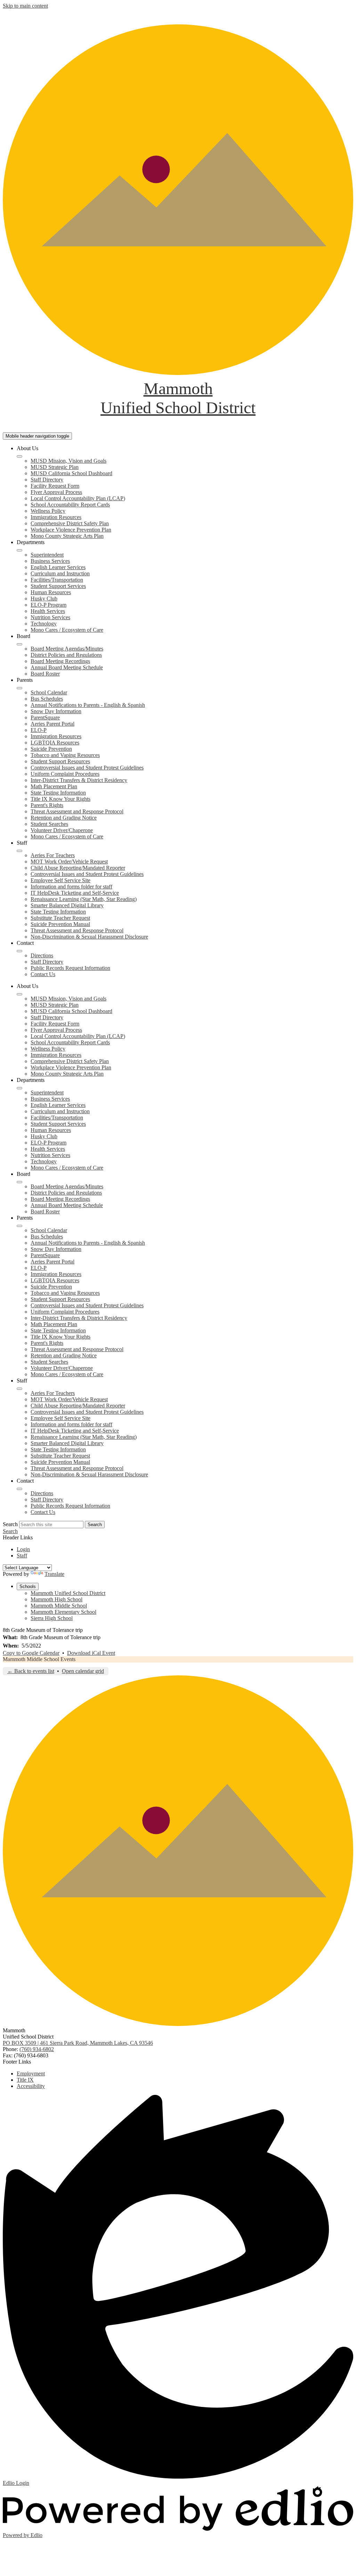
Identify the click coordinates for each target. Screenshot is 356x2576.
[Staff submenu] (19, 851)
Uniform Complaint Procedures (65, 774)
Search (10, 1524)
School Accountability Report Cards (70, 505)
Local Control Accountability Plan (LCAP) (78, 498)
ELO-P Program (48, 605)
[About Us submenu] (19, 456)
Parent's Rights (47, 805)
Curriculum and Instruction (60, 573)
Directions (42, 955)
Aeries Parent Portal (52, 724)
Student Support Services (58, 586)
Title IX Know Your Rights (60, 799)
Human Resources (51, 592)
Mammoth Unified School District (68, 1593)
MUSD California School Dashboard (71, 473)
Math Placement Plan (54, 786)
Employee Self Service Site (60, 880)
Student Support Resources (60, 761)
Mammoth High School (56, 1599)
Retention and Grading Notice (64, 818)
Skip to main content (25, 6)
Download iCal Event (91, 1653)
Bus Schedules (47, 699)
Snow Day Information (56, 711)
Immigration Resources (56, 517)
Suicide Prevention (51, 749)
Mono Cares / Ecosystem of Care (67, 630)
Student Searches (49, 824)
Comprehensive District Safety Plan (70, 523)
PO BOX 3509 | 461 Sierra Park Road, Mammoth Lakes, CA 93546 (78, 2043)
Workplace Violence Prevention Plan (71, 530)
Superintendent (47, 555)
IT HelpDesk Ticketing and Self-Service (75, 893)
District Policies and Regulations (66, 655)
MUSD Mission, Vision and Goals (68, 461)
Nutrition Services (50, 617)
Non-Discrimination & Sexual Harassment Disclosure (89, 937)
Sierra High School (52, 1618)
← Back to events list (31, 1671)
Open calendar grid (83, 1671)
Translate (54, 1574)
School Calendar (49, 692)
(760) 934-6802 (37, 2049)
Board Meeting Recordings (60, 661)
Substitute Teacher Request (60, 918)
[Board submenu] (19, 644)
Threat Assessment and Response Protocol (77, 811)
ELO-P (39, 730)
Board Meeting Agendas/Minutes (67, 649)
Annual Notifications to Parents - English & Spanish (88, 705)
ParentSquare (45, 717)
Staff (22, 1556)
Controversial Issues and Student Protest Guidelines (87, 768)
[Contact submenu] (19, 951)
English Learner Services (58, 567)
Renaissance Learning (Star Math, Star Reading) (84, 899)
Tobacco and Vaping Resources (65, 755)
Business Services (50, 561)
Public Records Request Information (70, 968)
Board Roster (45, 674)
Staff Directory (47, 480)
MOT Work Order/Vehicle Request (69, 862)
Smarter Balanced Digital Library (67, 905)
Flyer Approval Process (56, 492)
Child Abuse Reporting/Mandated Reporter (78, 868)
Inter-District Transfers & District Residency (79, 780)
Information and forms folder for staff (71, 887)
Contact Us (43, 974)
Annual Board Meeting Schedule (67, 667)
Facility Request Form (55, 486)
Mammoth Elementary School (63, 1612)
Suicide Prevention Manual (60, 924)
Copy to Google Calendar (31, 1653)
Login (23, 1549)
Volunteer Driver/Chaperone (62, 830)
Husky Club (44, 599)
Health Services (48, 611)
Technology (44, 624)
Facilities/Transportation (57, 580)
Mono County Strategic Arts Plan (67, 536)
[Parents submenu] (19, 688)
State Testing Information (58, 793)
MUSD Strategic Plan (55, 467)
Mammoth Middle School (59, 1606)
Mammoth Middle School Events (39, 1659)
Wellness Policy (48, 511)
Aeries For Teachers (53, 855)
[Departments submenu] (19, 550)
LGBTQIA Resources (55, 743)
